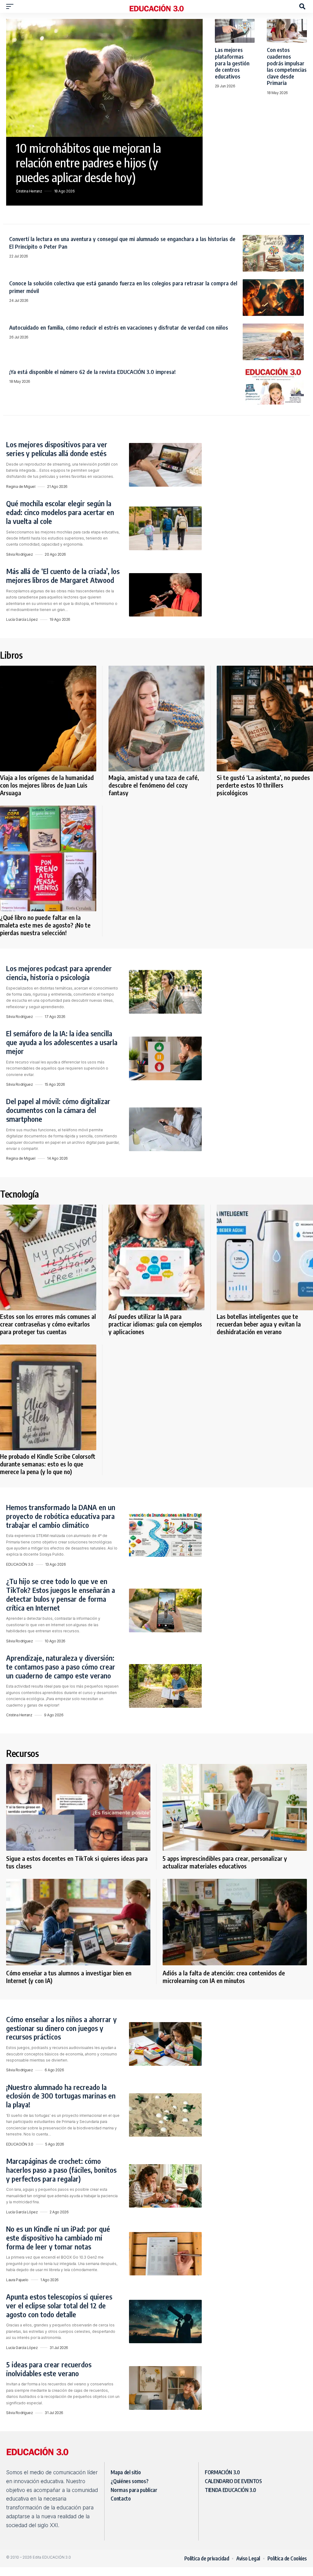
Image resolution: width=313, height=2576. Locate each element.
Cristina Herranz (29, 191)
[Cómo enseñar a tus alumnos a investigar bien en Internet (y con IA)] (78, 1922)
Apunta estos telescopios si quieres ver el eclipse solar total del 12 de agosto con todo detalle (59, 2305)
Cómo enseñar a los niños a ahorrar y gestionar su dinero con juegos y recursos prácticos (61, 2028)
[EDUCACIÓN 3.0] (156, 6)
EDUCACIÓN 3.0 (20, 1564)
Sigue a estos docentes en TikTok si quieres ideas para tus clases (77, 1862)
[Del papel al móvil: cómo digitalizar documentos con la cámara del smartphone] (165, 1129)
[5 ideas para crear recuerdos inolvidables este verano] (165, 2388)
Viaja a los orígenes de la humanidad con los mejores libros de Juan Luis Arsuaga (47, 785)
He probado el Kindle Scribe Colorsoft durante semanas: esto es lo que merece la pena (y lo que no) (48, 1464)
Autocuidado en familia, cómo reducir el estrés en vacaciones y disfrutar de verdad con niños (119, 327)
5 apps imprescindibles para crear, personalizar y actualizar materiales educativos (225, 1862)
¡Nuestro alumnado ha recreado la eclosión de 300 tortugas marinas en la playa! (61, 2096)
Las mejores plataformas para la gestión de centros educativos (232, 63)
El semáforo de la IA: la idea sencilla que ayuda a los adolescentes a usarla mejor (62, 1042)
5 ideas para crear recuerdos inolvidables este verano (49, 2369)
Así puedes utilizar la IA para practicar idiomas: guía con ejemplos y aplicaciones (155, 1324)
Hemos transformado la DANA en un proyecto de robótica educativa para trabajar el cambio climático (61, 1516)
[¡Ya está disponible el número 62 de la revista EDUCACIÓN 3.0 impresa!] (273, 386)
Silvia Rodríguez (19, 554)
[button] (11, 6)
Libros (11, 655)
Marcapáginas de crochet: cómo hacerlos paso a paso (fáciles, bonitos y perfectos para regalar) (61, 2170)
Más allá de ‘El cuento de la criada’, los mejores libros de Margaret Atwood (63, 575)
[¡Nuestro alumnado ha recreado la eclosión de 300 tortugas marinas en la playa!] (165, 2115)
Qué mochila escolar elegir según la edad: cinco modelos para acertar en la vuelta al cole (60, 512)
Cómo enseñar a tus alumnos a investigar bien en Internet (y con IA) (69, 1977)
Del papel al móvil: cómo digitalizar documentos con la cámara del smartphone (58, 1110)
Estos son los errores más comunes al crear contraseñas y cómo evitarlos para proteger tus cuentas (48, 1324)
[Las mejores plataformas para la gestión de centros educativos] (235, 31)
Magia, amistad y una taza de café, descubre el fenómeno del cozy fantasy (154, 785)
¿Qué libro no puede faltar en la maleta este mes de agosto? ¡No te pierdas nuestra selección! (45, 925)
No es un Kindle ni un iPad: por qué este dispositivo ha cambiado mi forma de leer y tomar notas (58, 2238)
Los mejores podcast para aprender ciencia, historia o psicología (59, 973)
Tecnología (19, 1194)
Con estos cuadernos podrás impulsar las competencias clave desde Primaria (287, 66)
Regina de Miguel (21, 487)
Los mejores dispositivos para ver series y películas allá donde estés (57, 449)
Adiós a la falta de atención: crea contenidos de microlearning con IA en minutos (224, 1977)
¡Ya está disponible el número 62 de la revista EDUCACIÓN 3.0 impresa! (92, 372)
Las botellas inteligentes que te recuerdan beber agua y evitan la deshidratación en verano (259, 1324)
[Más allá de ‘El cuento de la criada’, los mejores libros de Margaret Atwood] (165, 595)
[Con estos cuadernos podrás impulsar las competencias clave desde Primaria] (287, 31)
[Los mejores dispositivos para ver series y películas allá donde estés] (165, 465)
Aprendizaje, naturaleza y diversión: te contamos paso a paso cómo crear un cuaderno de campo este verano (61, 1667)
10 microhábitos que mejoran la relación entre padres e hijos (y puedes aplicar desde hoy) (88, 163)
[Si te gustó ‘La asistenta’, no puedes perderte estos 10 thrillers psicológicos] (265, 719)
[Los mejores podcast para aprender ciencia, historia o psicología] (165, 992)
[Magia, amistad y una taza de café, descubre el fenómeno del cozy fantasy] (157, 719)
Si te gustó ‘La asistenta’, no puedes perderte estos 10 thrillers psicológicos (263, 785)
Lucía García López (22, 619)
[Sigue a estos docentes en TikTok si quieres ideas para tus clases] (78, 1807)
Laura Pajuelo (17, 2280)
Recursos (22, 1753)
